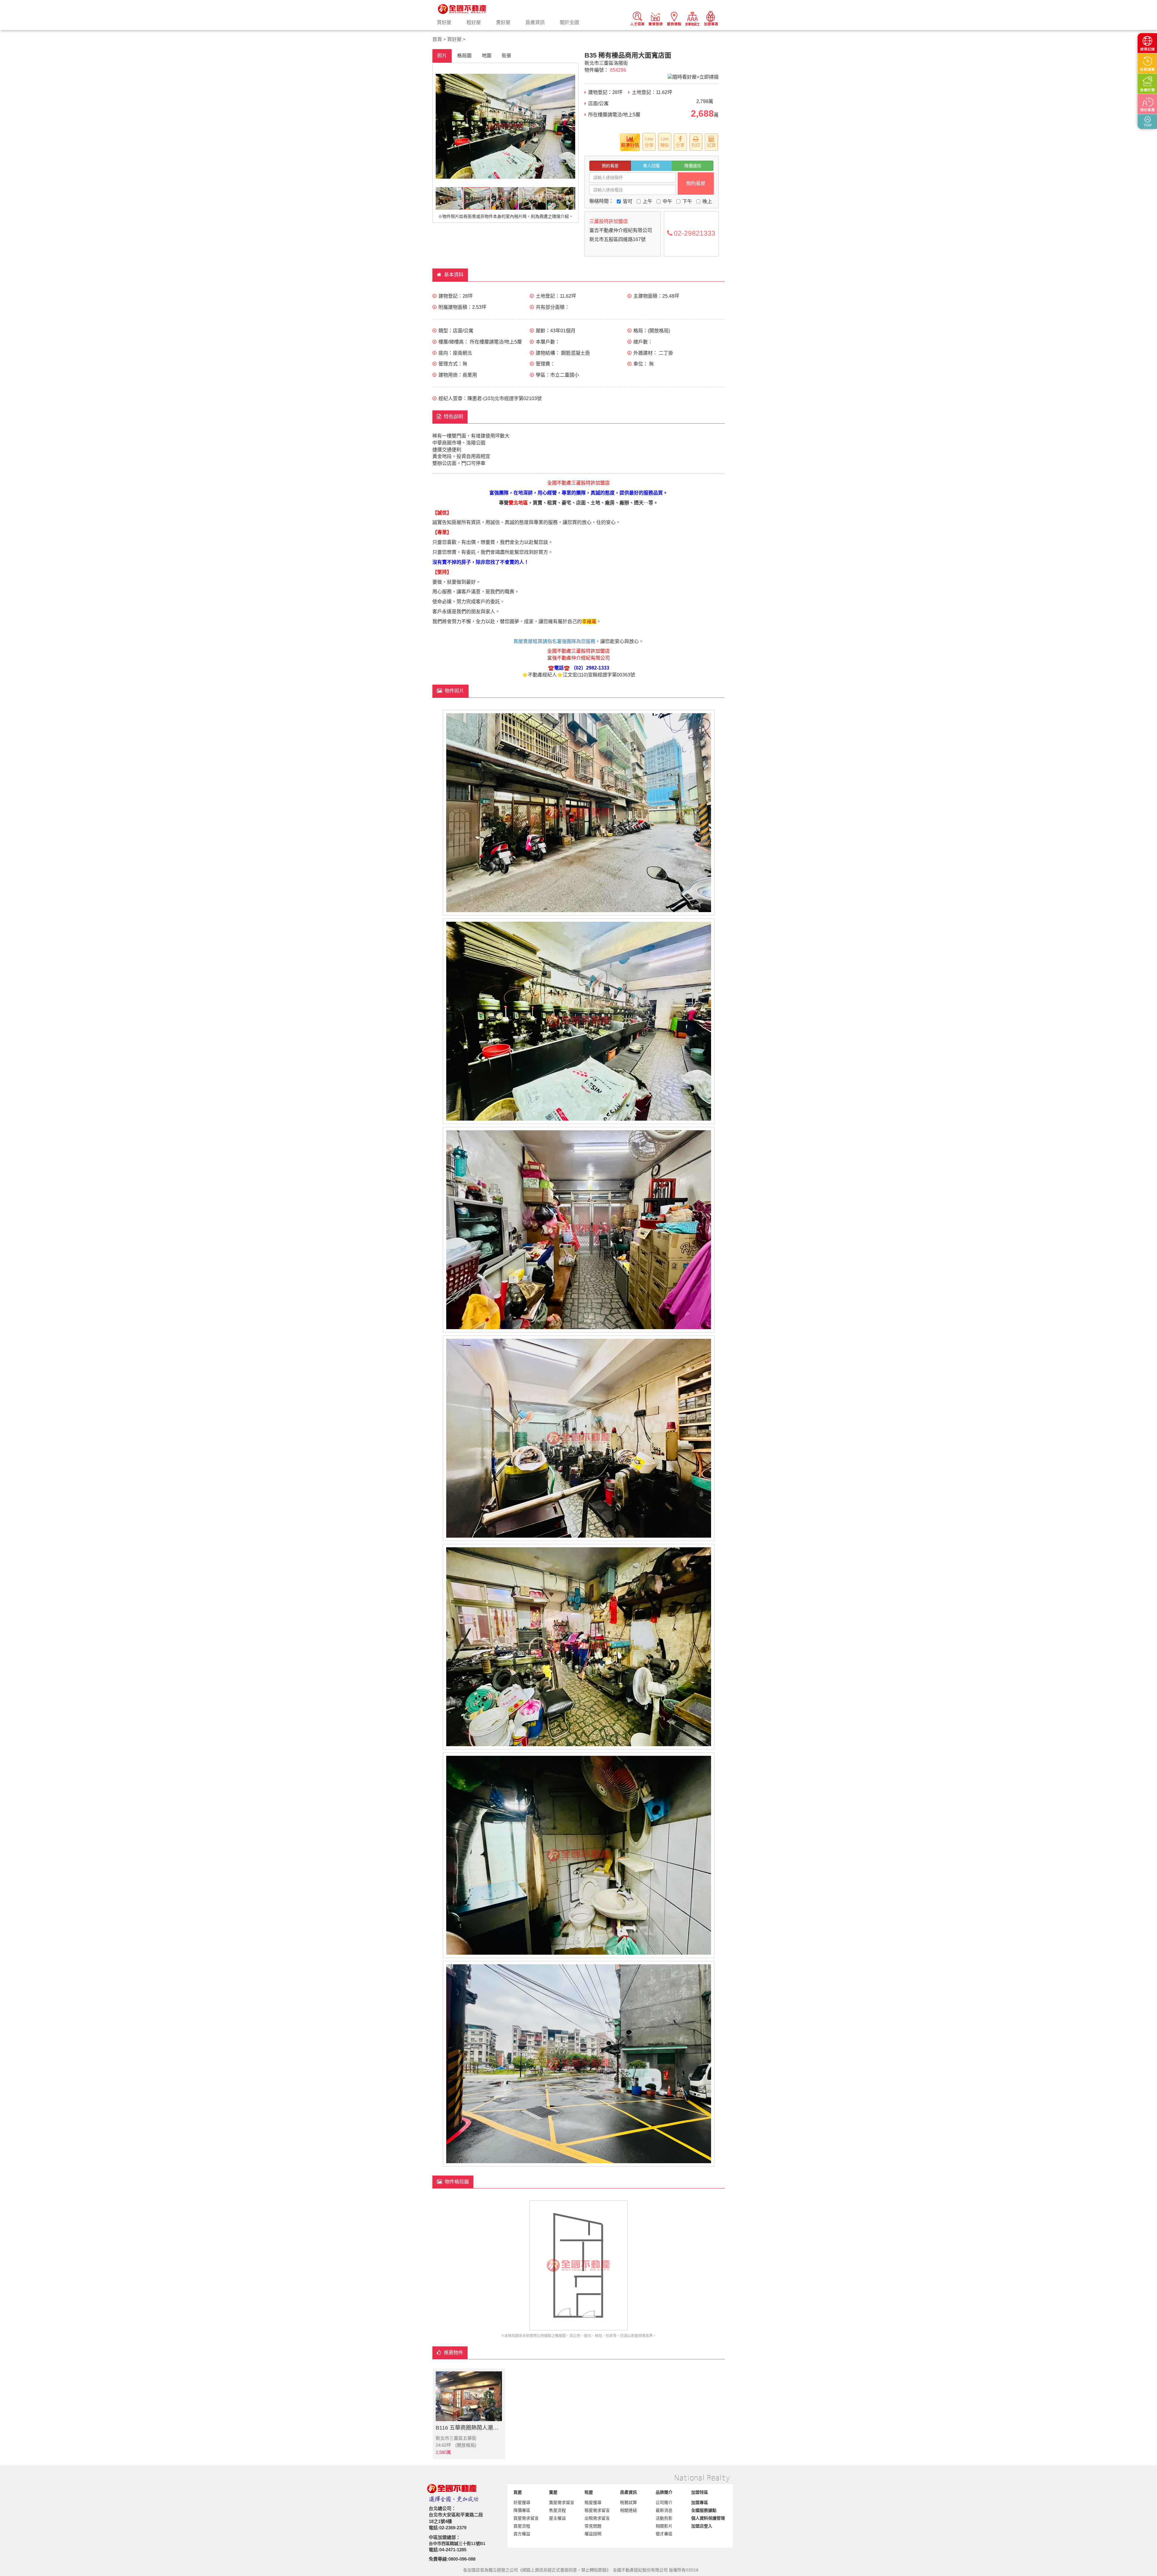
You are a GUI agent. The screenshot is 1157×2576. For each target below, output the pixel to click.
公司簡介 (664, 2502)
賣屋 (553, 2492)
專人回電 (651, 166)
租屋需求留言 (597, 2510)
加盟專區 (700, 2502)
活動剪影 (664, 2518)
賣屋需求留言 (562, 2502)
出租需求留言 (597, 2518)
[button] (441, 126)
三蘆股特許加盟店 (609, 221)
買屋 (518, 2492)
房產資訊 (535, 22)
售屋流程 (557, 2510)
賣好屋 (503, 22)
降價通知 (693, 166)
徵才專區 (664, 2534)
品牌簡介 (664, 2492)
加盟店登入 (702, 2526)
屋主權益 (557, 2518)
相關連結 (629, 2510)
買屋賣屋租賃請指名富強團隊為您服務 (554, 641)
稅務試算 (629, 2502)
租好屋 (474, 22)
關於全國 (569, 22)
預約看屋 (610, 166)
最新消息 (664, 2510)
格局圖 (464, 56)
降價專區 (522, 2510)
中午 (667, 201)
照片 (442, 56)
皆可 (628, 201)
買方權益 (522, 2534)
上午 (647, 201)
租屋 (589, 2492)
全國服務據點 (704, 2510)
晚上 (707, 201)
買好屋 (444, 22)
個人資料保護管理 (708, 2518)
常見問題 (593, 2526)
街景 (506, 56)
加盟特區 (700, 2492)
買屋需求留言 (526, 2518)
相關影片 (664, 2526)
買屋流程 (522, 2526)
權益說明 (593, 2534)
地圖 (487, 56)
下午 (687, 201)
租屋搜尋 (593, 2502)
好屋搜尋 (522, 2502)
